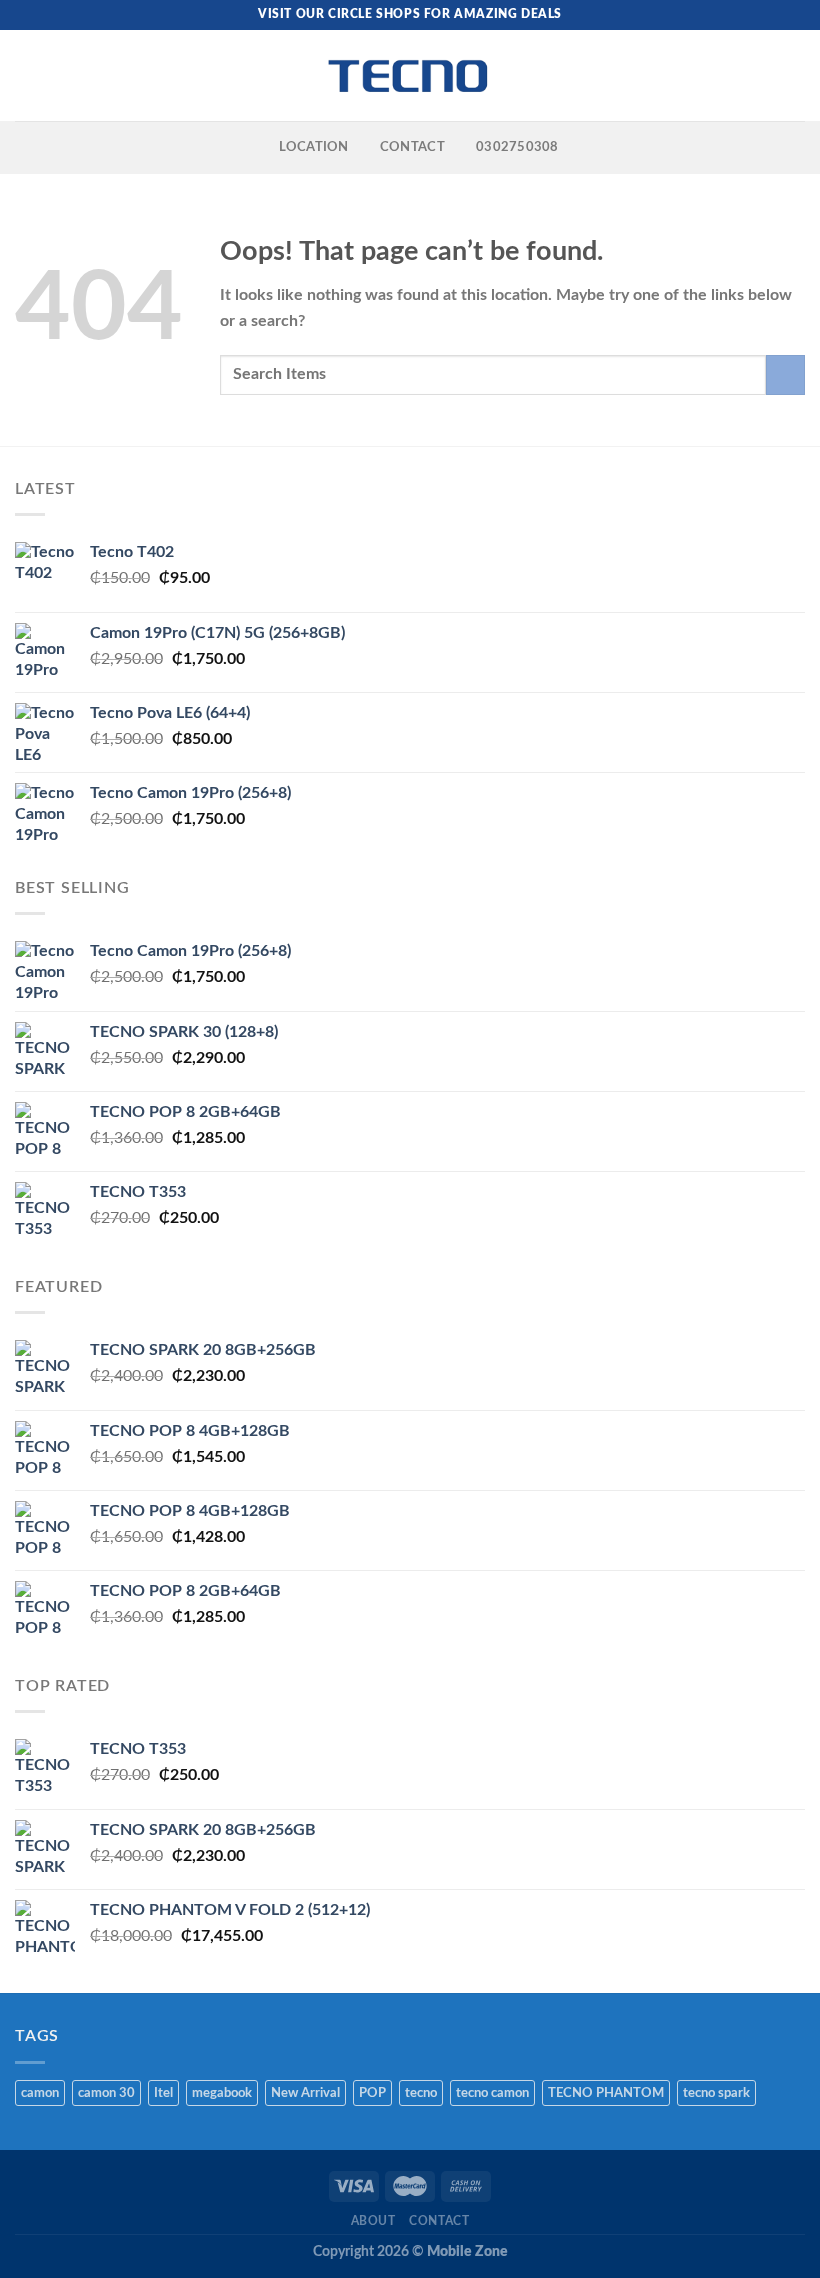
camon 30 (106, 2093)
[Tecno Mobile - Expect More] (410, 75)
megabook (222, 2093)
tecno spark (716, 2093)
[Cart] (795, 76)
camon (40, 2093)
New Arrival (305, 2093)
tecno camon (492, 2093)
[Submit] (785, 374)
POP (372, 2093)
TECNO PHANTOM (606, 2093)
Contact (439, 2221)
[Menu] (27, 75)
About (373, 2221)
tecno (421, 2093)
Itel (163, 2093)
